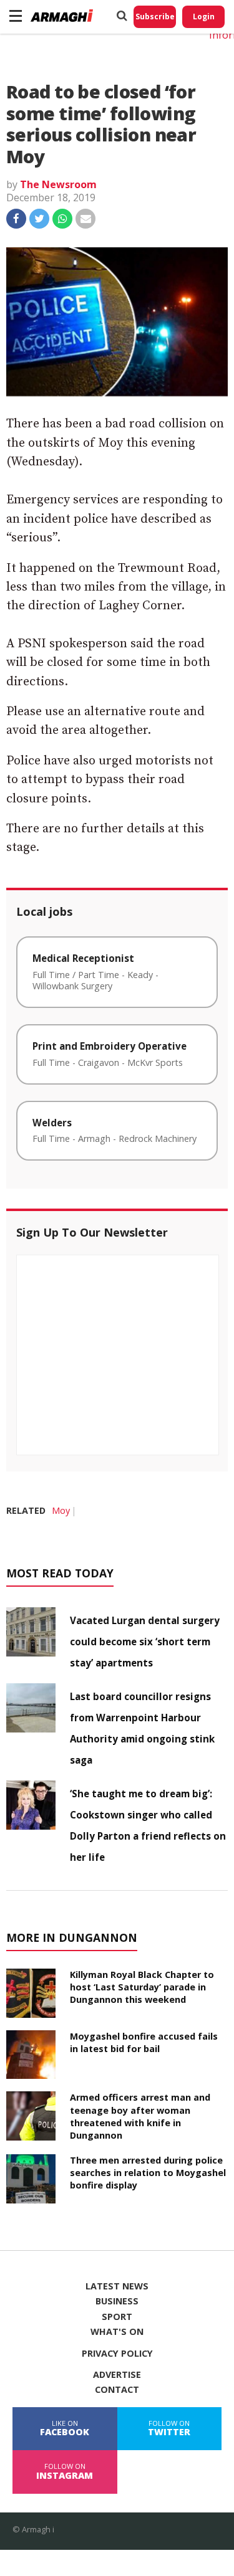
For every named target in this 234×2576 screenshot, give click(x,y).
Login (204, 17)
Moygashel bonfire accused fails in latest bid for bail (144, 2042)
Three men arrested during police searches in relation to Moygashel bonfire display (148, 2173)
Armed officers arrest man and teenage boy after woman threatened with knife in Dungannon (140, 2116)
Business (117, 2301)
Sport (117, 2317)
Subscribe (155, 17)
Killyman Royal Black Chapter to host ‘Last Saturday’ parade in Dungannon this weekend (142, 1987)
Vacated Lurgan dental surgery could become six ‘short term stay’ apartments (145, 1642)
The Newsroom (58, 184)
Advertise (117, 2375)
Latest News (117, 2286)
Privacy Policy (117, 2354)
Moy (61, 1510)
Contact (117, 2390)
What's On (117, 2332)
